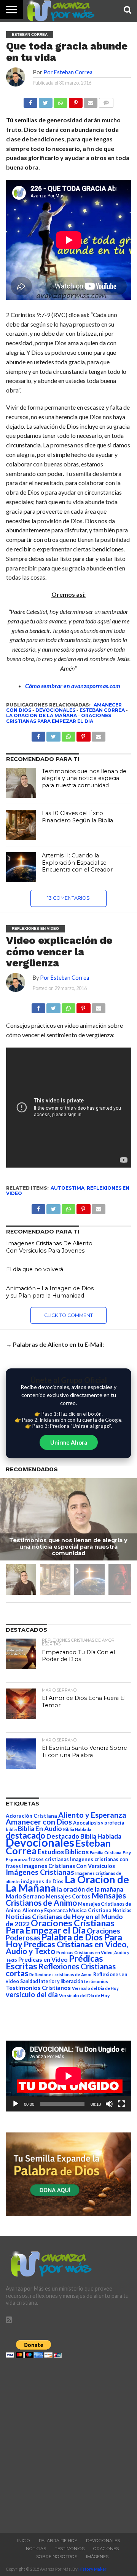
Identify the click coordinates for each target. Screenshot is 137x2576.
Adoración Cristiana (31, 1816)
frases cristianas (49, 1859)
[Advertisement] (68, 2443)
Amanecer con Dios (39, 1822)
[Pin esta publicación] (75, 101)
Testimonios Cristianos (38, 1987)
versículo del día (32, 1994)
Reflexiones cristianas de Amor (61, 1974)
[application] (68, 2076)
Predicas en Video (43, 1959)
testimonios (96, 1981)
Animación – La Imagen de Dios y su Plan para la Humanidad (50, 1292)
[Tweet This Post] (53, 1006)
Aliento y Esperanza (92, 1815)
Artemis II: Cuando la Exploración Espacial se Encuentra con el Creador (77, 863)
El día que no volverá (35, 1269)
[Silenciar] (109, 2104)
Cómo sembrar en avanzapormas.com (73, 686)
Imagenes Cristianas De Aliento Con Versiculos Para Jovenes (49, 1247)
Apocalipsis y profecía (99, 1823)
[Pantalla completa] (121, 2104)
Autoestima (68, 1188)
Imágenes (97, 2557)
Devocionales (55, 710)
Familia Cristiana (106, 1853)
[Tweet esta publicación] (45, 101)
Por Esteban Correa (68, 72)
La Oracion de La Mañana (41, 715)
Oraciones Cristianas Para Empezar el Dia (59, 718)
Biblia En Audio (40, 1829)
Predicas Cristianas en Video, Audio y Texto (67, 1948)
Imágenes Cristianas (40, 1872)
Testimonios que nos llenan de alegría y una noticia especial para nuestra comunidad (84, 778)
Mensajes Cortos (68, 1896)
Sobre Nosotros (57, 2557)
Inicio (24, 2541)
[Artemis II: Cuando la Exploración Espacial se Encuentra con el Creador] (21, 867)
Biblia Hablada (77, 1829)
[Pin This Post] (83, 1006)
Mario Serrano (25, 1896)
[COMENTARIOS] (106, 101)
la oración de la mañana (90, 1889)
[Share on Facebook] (38, 1006)
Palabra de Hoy (58, 2541)
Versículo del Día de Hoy (84, 1995)
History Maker (92, 2569)
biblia (11, 1829)
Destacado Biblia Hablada (84, 1836)
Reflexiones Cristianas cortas (61, 1970)
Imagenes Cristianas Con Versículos (68, 1866)
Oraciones (106, 2549)
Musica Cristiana (90, 1910)
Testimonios (70, 2549)
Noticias (122, 1910)
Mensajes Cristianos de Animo (66, 1899)
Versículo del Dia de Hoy (95, 1988)
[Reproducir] (16, 2104)
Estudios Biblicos (63, 1852)
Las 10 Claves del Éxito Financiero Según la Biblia (77, 817)
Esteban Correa (102, 710)
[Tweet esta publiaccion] (53, 735)
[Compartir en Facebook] (30, 101)
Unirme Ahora (69, 1442)
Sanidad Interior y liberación (52, 1981)
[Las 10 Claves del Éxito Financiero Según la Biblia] (21, 825)
